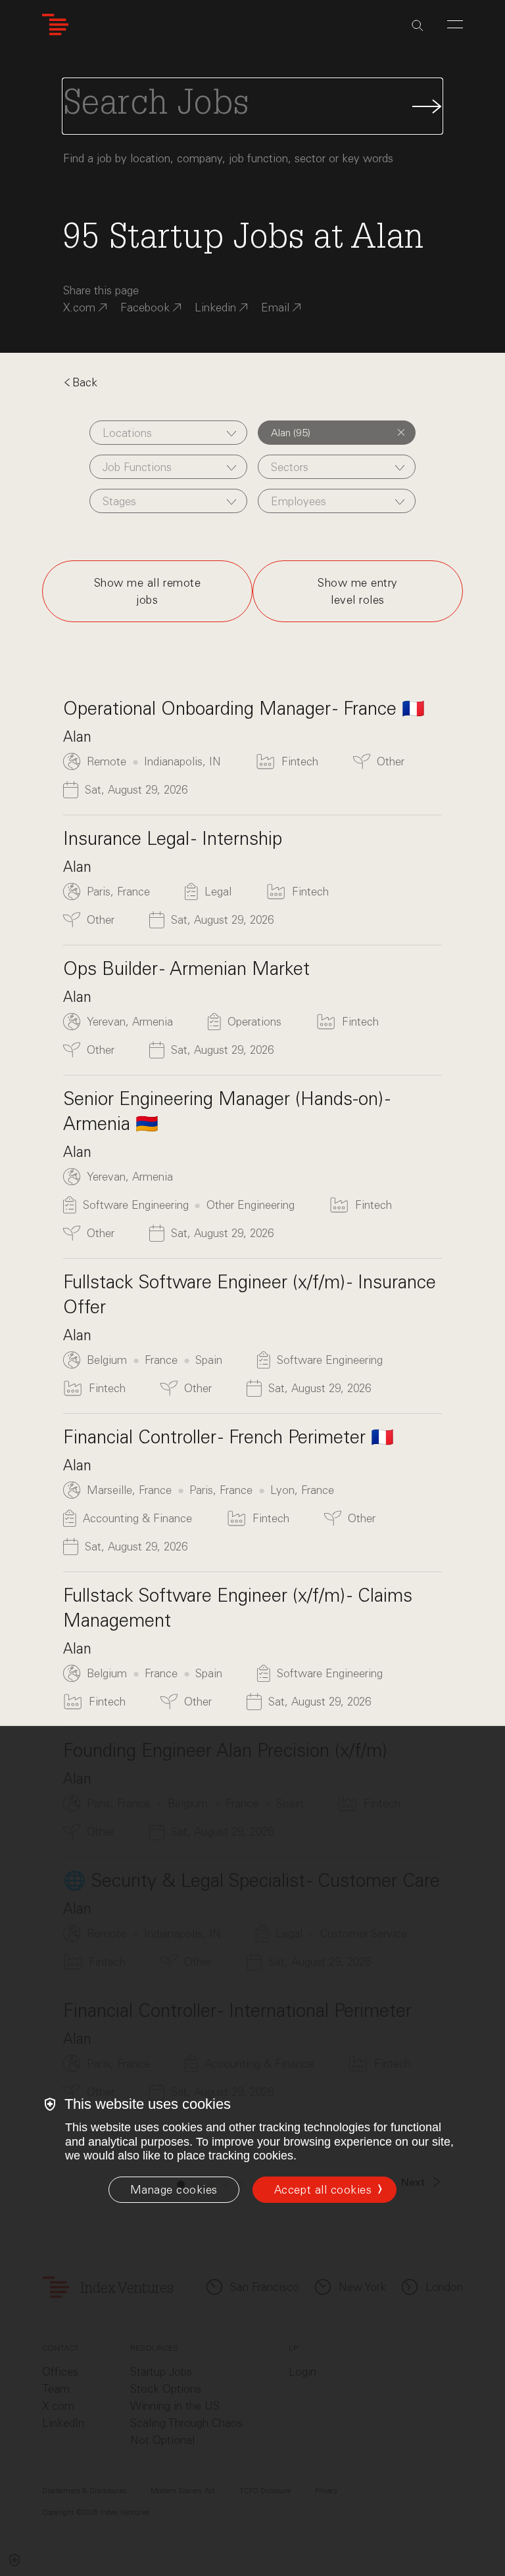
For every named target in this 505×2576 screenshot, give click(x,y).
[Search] (418, 26)
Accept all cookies (323, 2190)
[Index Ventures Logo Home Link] (55, 25)
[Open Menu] (455, 24)
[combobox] (169, 433)
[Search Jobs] (252, 106)
